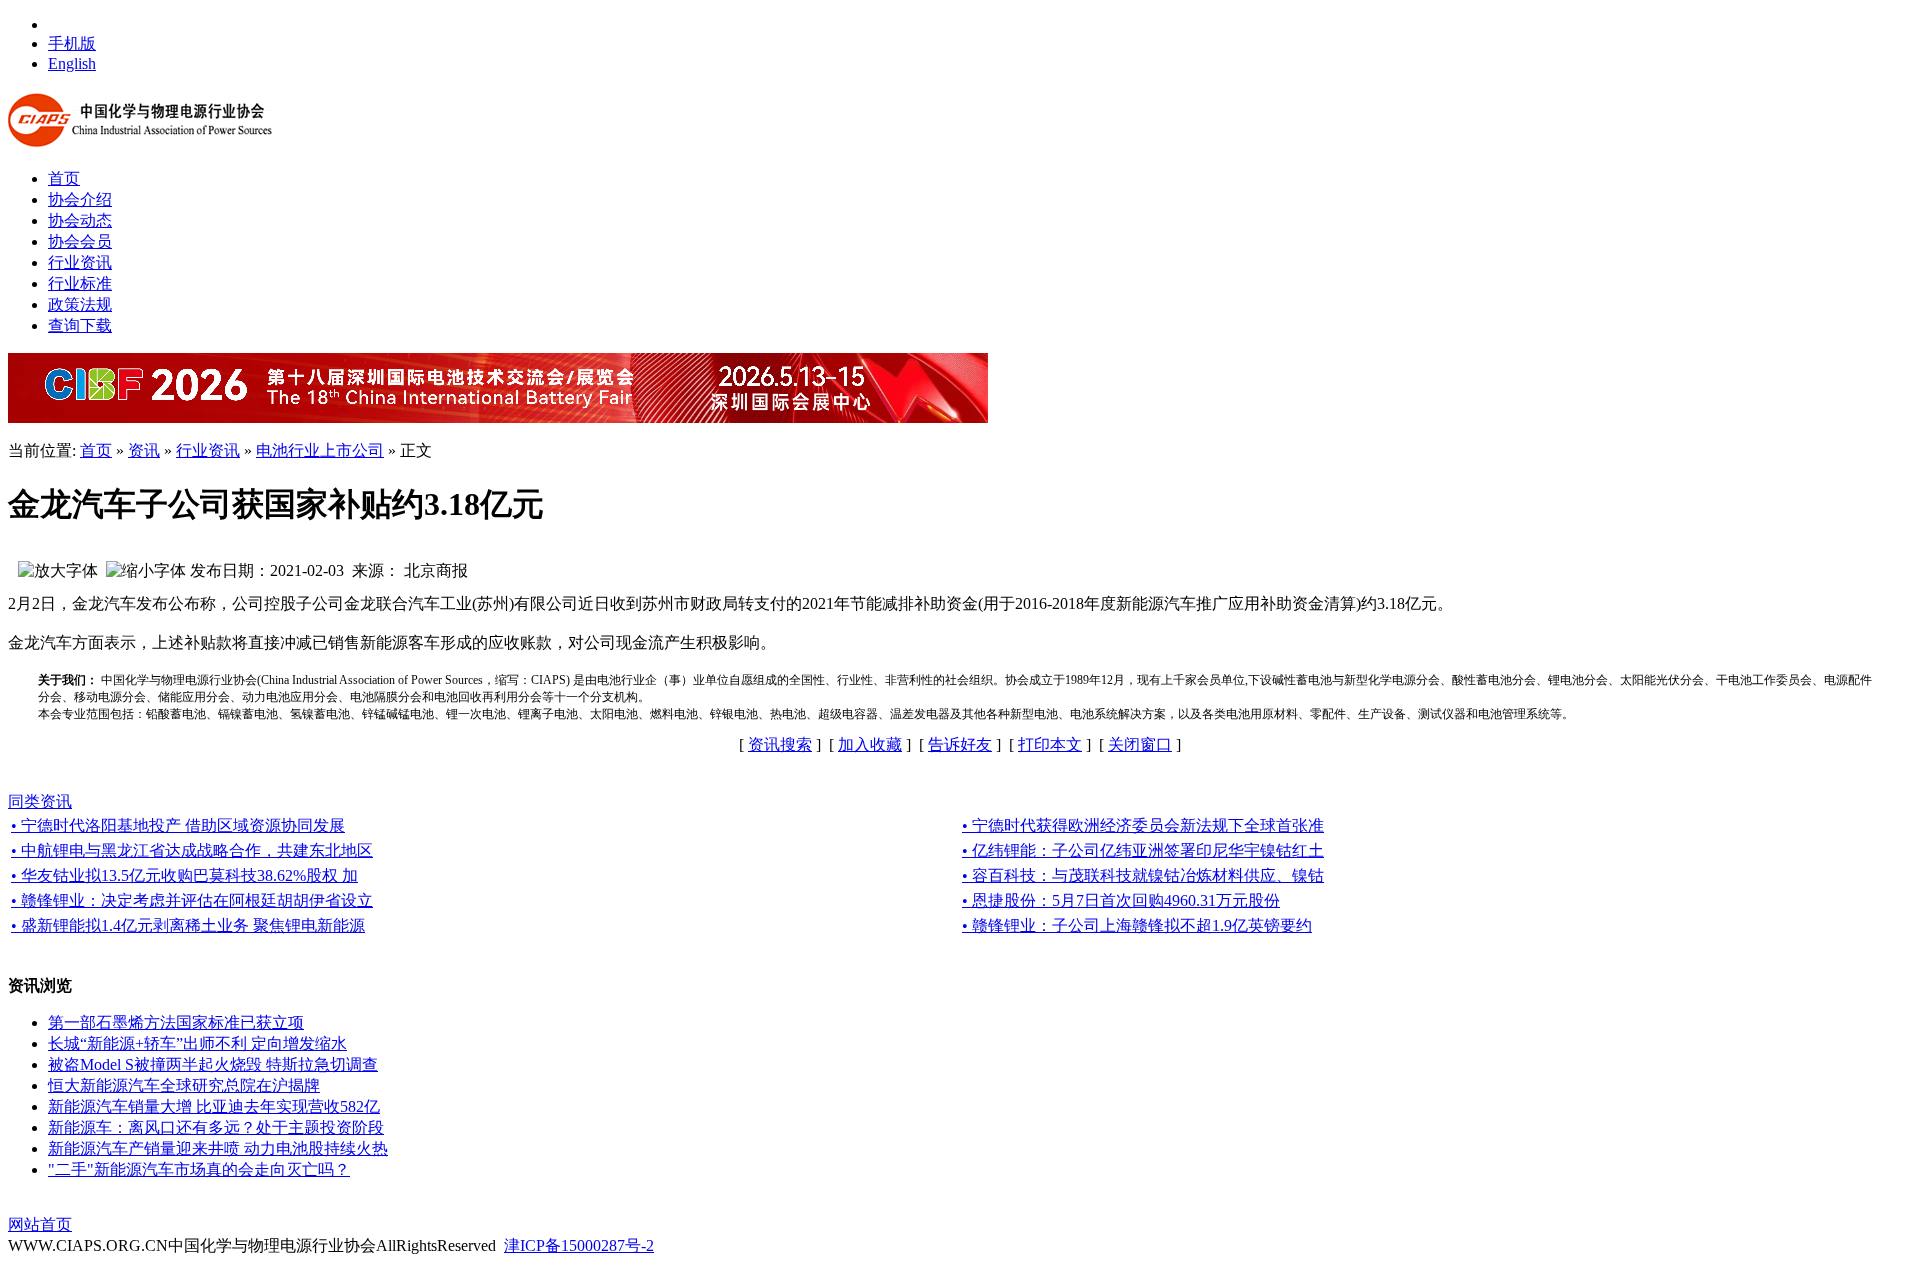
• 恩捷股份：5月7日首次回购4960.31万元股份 (1121, 900)
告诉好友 (960, 744)
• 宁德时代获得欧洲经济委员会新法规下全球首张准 (1143, 825)
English (72, 63)
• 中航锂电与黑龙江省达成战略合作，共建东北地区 (192, 850)
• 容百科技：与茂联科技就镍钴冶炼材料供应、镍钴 (1143, 875)
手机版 (72, 43)
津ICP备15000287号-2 (579, 1245)
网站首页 (40, 1224)
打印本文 (1050, 744)
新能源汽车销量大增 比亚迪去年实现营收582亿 (214, 1106)
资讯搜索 (780, 744)
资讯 (144, 450)
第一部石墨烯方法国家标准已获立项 (176, 1022)
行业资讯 (208, 450)
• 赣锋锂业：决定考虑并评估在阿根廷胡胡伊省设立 (192, 900)
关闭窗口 (1140, 744)
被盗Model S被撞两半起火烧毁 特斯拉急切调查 (213, 1064)
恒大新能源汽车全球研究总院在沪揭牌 (184, 1085)
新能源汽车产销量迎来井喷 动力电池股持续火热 (218, 1148)
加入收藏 (870, 744)
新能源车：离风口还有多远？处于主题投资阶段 (216, 1127)
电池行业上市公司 (320, 450)
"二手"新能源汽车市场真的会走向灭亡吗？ (199, 1169)
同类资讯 (40, 801)
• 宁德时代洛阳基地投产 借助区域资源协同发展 (178, 825)
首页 (96, 450)
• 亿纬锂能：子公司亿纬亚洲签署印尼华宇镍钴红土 (1143, 850)
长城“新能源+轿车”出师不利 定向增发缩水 (197, 1043)
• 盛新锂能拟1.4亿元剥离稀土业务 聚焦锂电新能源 (188, 925)
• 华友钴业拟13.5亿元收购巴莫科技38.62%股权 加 (184, 875)
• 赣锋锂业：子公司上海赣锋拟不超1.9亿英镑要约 (1137, 925)
